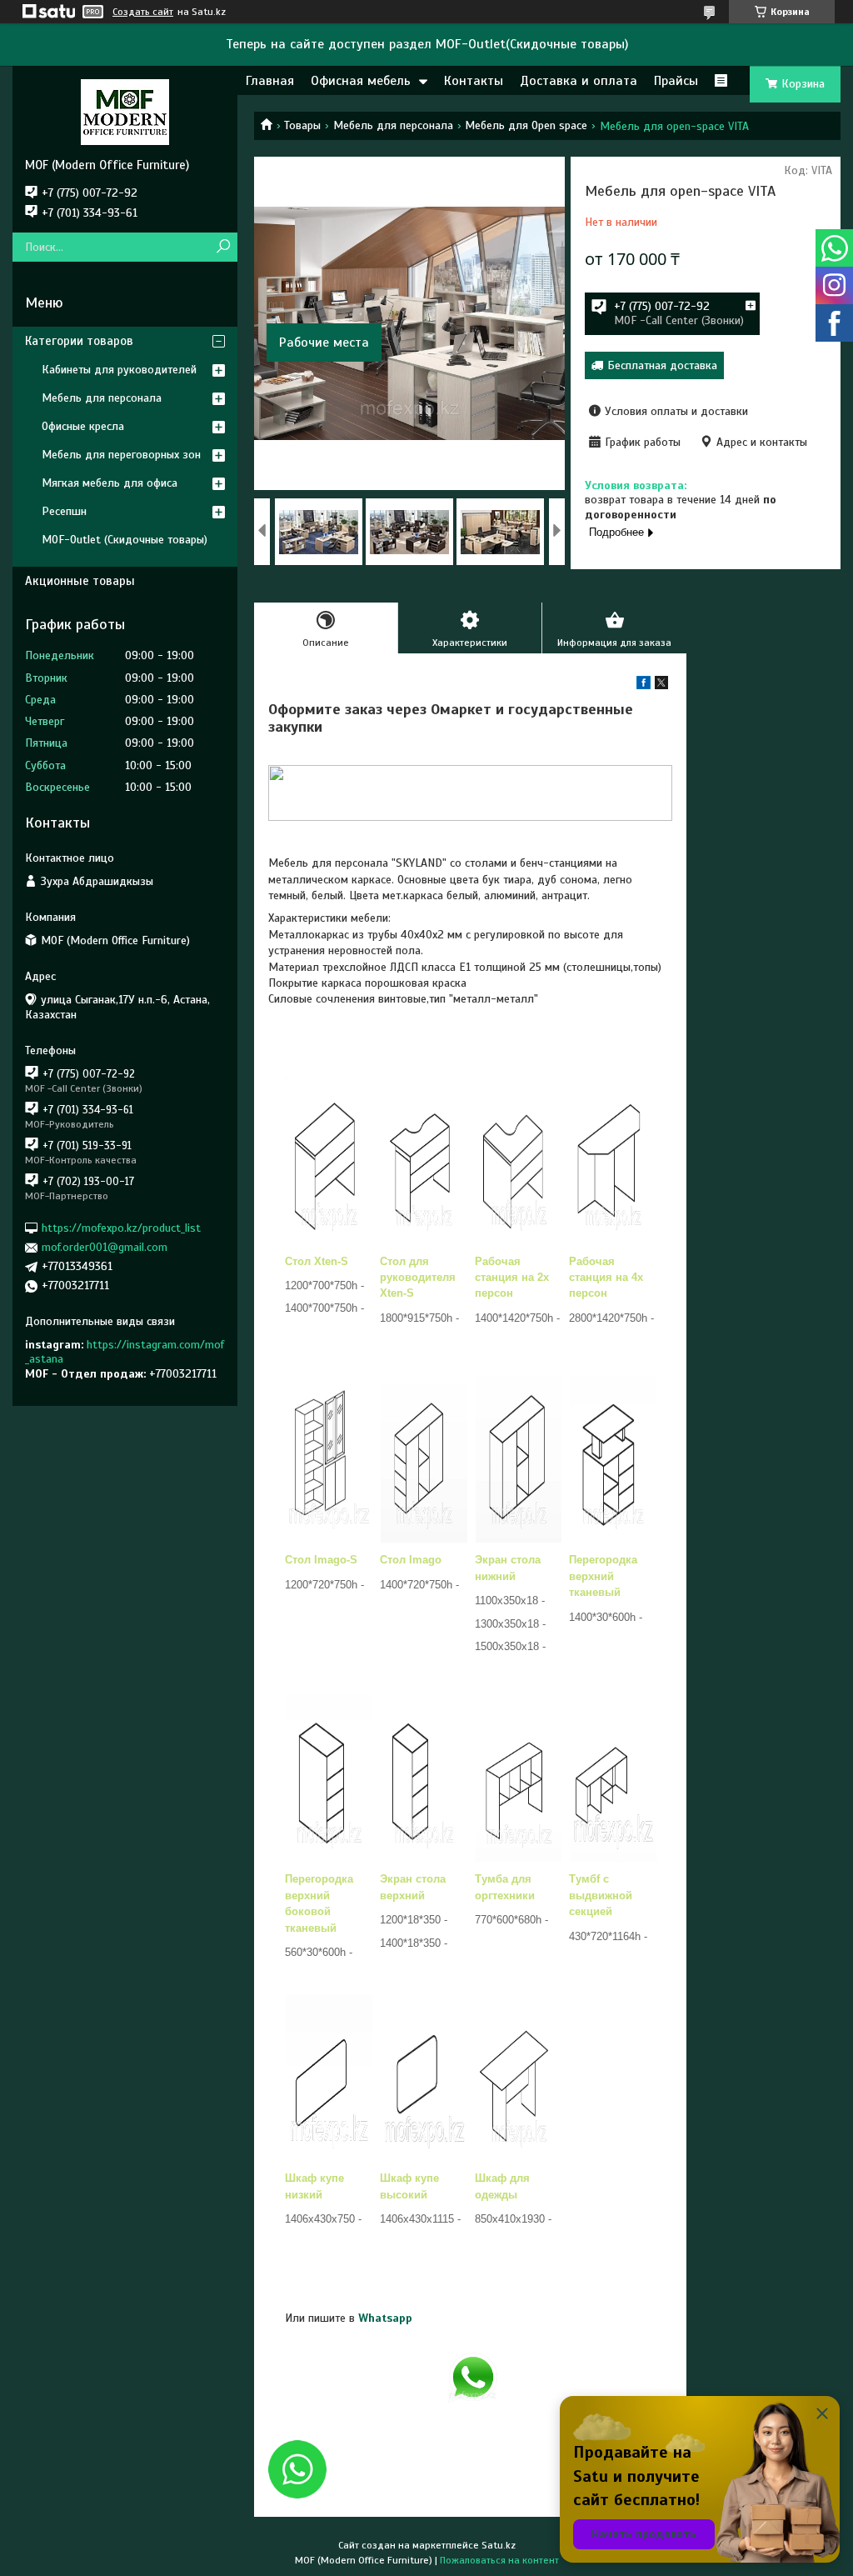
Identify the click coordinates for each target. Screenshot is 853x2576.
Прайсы (676, 81)
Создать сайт (143, 12)
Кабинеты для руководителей (119, 370)
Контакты (474, 81)
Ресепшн (64, 511)
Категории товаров (79, 341)
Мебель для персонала (393, 125)
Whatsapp (385, 2318)
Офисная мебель (361, 81)
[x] (661, 685)
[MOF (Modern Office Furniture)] (125, 112)
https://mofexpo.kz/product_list (121, 1228)
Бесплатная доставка (662, 365)
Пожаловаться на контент (499, 2560)
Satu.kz (499, 2545)
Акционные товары (80, 581)
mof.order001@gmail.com (105, 1247)
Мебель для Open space (526, 125)
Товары (302, 125)
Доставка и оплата (579, 81)
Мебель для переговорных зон (121, 455)
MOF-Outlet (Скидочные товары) (125, 540)
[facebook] (643, 685)
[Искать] (223, 247)
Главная (270, 81)
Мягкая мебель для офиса (110, 483)
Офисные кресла (83, 426)
